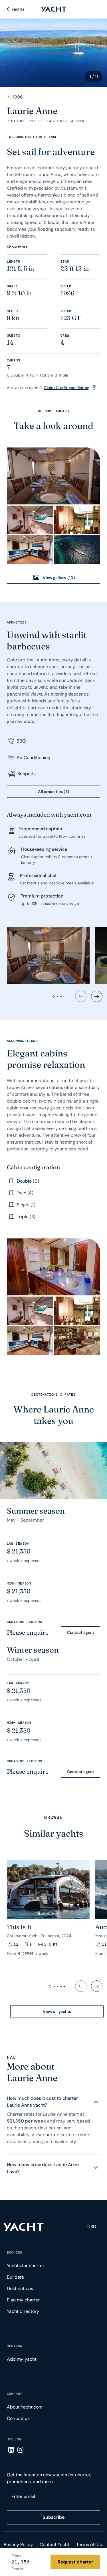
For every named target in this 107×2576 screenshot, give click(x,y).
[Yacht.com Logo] (54, 9)
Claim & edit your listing (67, 388)
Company (15, 2394)
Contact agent (81, 1632)
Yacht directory (23, 2311)
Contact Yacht (54, 2545)
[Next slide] (97, 996)
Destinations (20, 2288)
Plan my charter (23, 2300)
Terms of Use (90, 2545)
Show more (17, 247)
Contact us (18, 2418)
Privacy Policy (18, 2545)
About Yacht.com (25, 2407)
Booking (15, 2252)
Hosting (15, 2346)
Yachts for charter (26, 2266)
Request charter (75, 2562)
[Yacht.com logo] (24, 2227)
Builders (15, 2277)
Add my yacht (22, 2359)
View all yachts (57, 2011)
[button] (39, 1913)
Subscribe (53, 2517)
